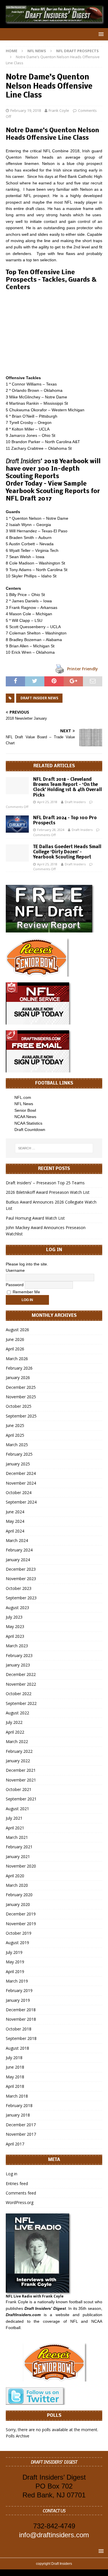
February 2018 (19, 2105)
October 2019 (19, 1933)
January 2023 (18, 1665)
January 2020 (18, 1904)
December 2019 (21, 1914)
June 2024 (15, 1512)
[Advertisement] (54, 333)
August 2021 (17, 1809)
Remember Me (26, 1292)
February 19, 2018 (26, 110)
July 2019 (14, 1952)
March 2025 (17, 1445)
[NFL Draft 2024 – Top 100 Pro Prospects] (17, 824)
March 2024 (17, 1540)
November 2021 (21, 1780)
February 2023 (19, 1655)
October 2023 (19, 1588)
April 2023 (15, 1636)
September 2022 (21, 1703)
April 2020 (15, 1876)
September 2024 (21, 1502)
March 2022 (17, 1741)
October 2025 (19, 1406)
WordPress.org (20, 2202)
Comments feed (21, 2193)
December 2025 (21, 1387)
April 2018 (15, 2086)
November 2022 (21, 1684)
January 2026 (18, 1377)
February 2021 (19, 1847)
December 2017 (21, 2125)
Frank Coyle (59, 110)
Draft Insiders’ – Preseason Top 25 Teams (45, 1183)
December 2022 (21, 1674)
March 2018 (17, 2096)
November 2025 (21, 1397)
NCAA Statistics (28, 1123)
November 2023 (21, 1579)
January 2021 (18, 1856)
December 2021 (21, 1770)
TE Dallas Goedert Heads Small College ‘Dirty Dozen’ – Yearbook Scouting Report (67, 852)
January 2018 (18, 2115)
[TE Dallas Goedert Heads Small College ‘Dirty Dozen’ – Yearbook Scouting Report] (17, 853)
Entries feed (17, 2183)
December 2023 (21, 1569)
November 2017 (21, 2134)
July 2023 (14, 1617)
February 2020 (19, 1895)
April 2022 (15, 1732)
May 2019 (15, 1962)
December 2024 (21, 1473)
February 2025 (19, 1454)
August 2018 (17, 2048)
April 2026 (15, 1349)
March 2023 (17, 1646)
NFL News (37, 51)
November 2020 (21, 1866)
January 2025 (18, 1464)
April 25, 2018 (47, 802)
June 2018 (15, 2067)
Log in (12, 2174)
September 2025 (21, 1416)
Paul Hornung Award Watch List (35, 1218)
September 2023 (21, 1598)
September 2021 (21, 1799)
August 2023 (17, 1608)
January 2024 (18, 1560)
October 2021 (19, 1789)
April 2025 (15, 1435)
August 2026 (17, 1330)
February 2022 (19, 1751)
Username (15, 1270)
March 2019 (17, 1981)
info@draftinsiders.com (54, 2535)
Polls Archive (18, 2436)
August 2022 (17, 1713)
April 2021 (15, 1828)
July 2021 (14, 1818)
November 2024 (21, 1483)
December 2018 (21, 2010)
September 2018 (21, 2038)
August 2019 (17, 1943)
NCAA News (25, 1117)
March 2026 (17, 1359)
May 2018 (15, 2077)
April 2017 (15, 2144)
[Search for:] (54, 1148)
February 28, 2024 (51, 830)
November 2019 (21, 1924)
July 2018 (14, 2058)
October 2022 (19, 1694)
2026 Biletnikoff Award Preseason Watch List (48, 1192)
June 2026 (15, 1339)
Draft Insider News (39, 698)
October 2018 (19, 2029)
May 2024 (15, 1521)
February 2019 (19, 1990)
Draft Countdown (30, 1130)
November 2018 (21, 2019)
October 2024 (19, 1493)
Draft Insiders (75, 802)
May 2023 (15, 1626)
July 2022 (14, 1722)
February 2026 (19, 1368)
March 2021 (17, 1837)
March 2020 (17, 1885)
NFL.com (23, 1097)
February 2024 (19, 1550)
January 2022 (18, 1761)
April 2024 (15, 1531)
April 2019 (15, 1972)
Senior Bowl (25, 1110)
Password (15, 1284)
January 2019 (18, 2000)
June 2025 (15, 1425)
